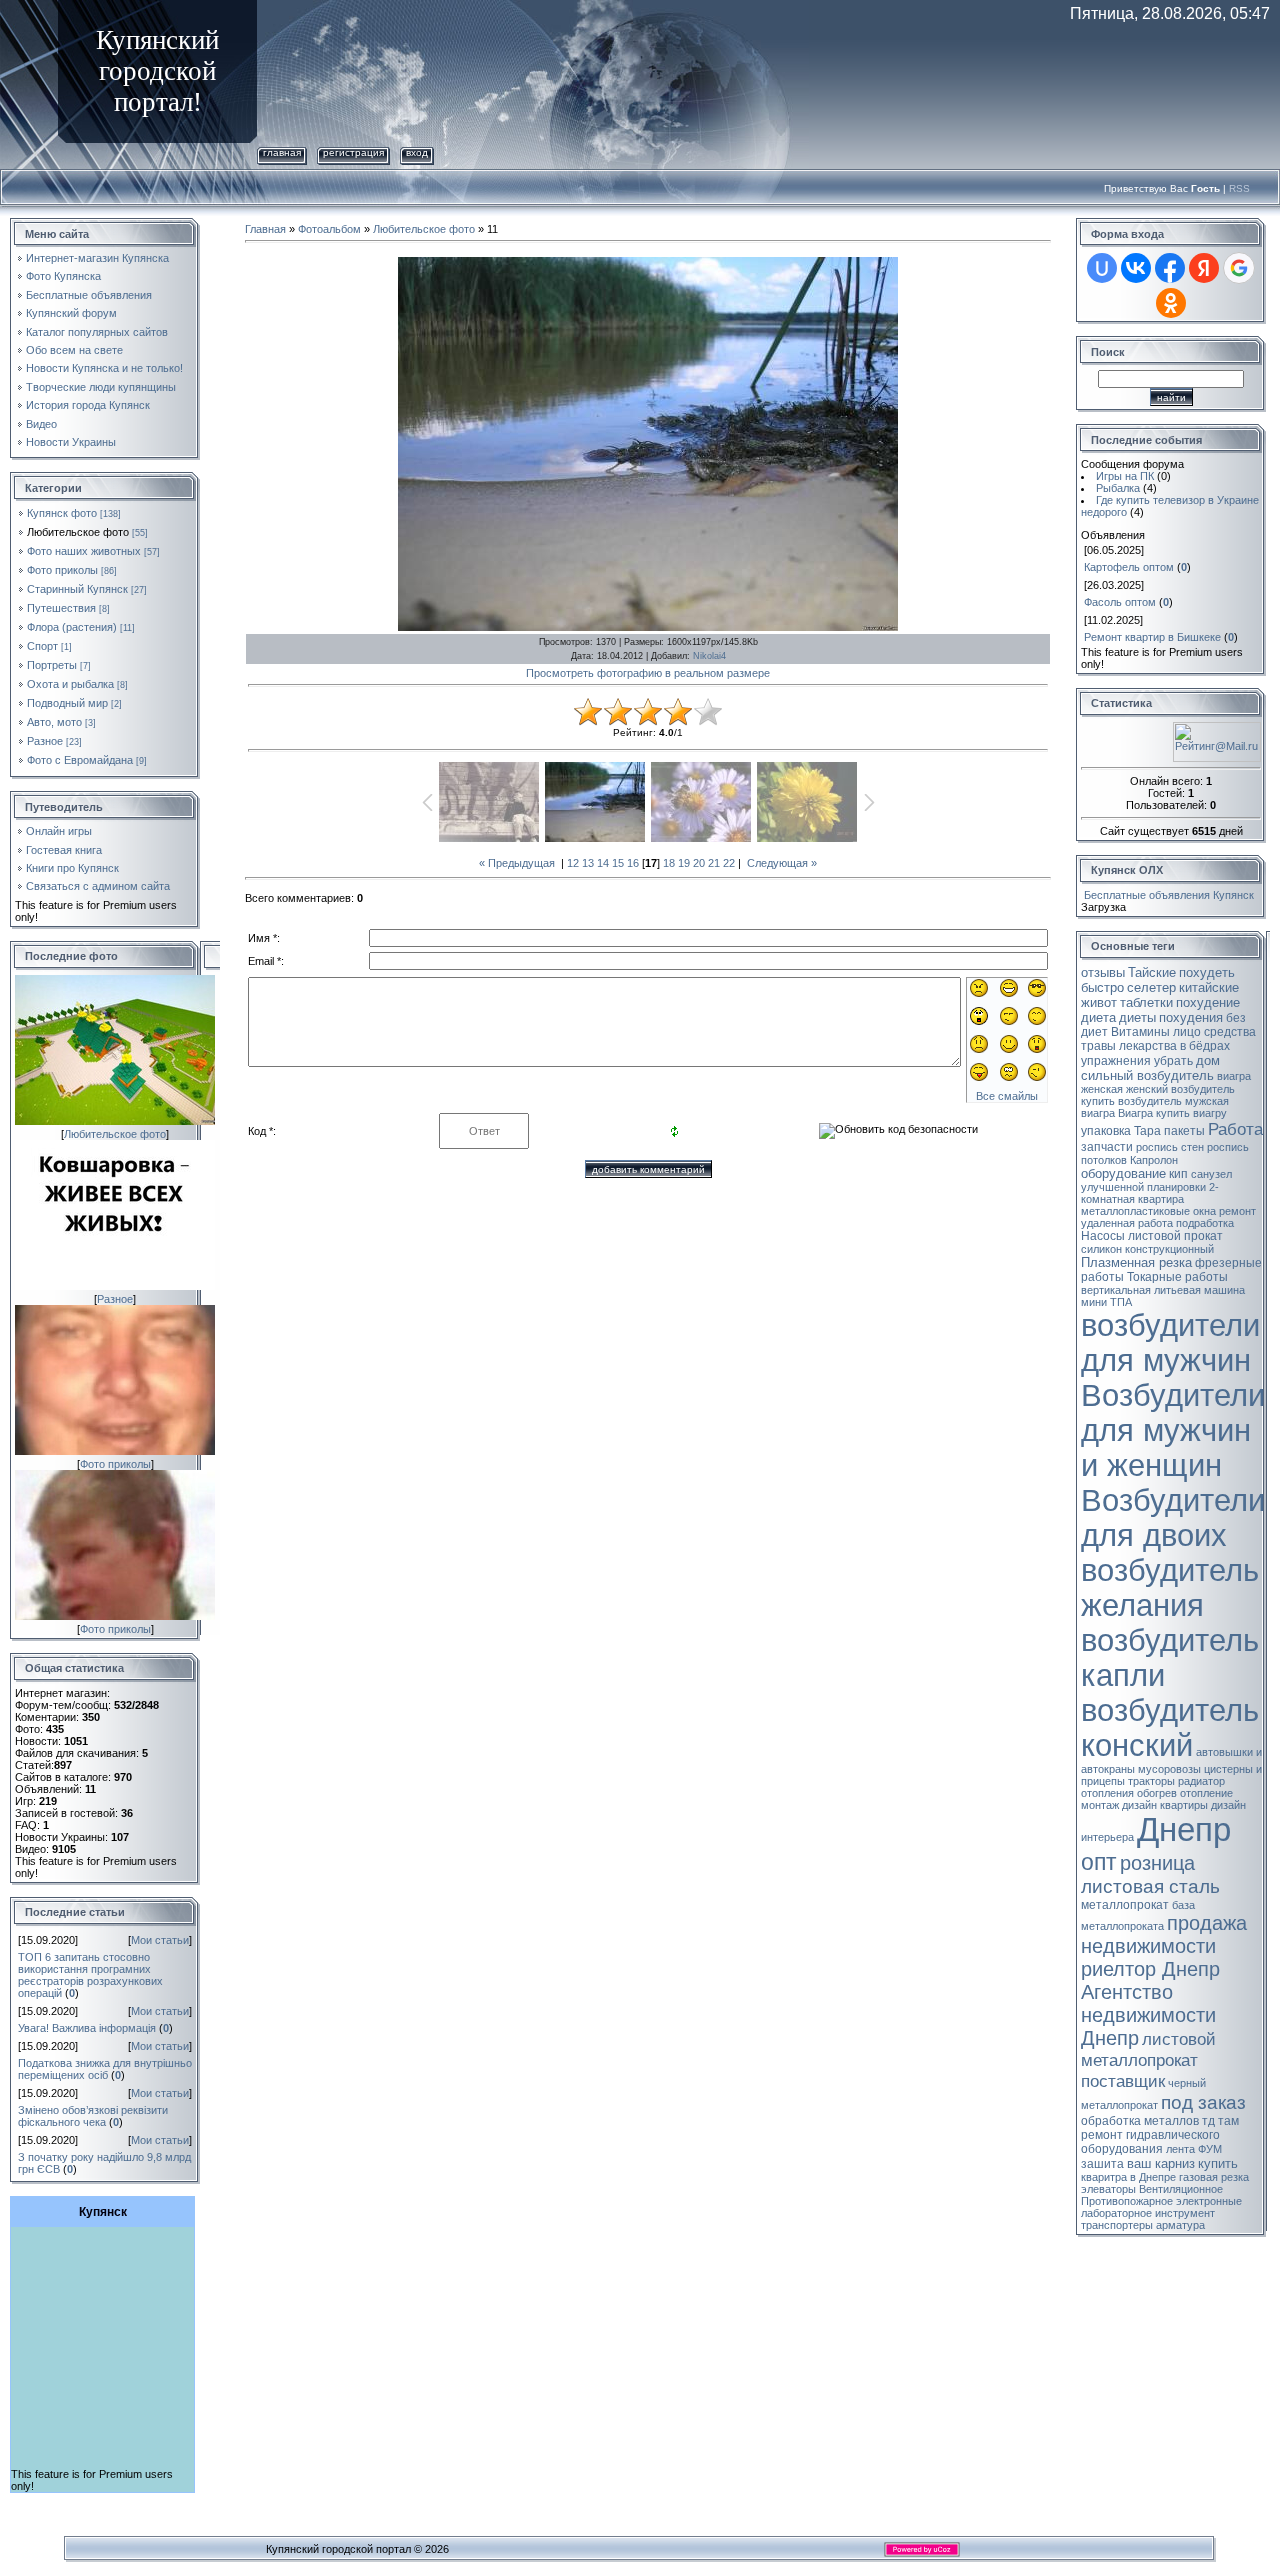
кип (1178, 1174)
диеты (1137, 1017)
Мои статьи (160, 1940)
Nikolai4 (709, 656)
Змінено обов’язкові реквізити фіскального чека (93, 2116)
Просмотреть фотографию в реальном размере (648, 673)
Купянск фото (62, 513)
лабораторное (1116, 2213)
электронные (1209, 2201)
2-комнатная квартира (1150, 1193)
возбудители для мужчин (1170, 1342)
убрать (1173, 1061)
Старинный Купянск (77, 589)
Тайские (1152, 972)
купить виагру (1191, 1113)
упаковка (1106, 1131)
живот (1099, 1002)
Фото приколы (62, 570)
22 (729, 863)
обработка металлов (1140, 2121)
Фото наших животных (84, 551)
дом (1208, 1060)
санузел (1211, 1174)
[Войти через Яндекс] (1204, 268)
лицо (1187, 1032)
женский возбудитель (1180, 1089)
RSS (1239, 188)
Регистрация (353, 152)
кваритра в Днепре (1128, 2177)
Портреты (52, 665)
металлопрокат (1125, 1905)
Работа (1235, 1129)
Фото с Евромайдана (80, 760)
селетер (1151, 987)
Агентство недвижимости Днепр (1148, 2015)
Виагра (1135, 1113)
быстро (1102, 987)
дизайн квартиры (1165, 1805)
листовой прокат (1175, 1236)
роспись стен (1170, 1147)
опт (1099, 1862)
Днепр (1184, 1829)
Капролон (1154, 1160)
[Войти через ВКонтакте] (1136, 268)
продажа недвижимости (1164, 1934)
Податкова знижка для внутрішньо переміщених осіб (105, 2069)
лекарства (1148, 1046)
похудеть (1207, 972)
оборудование (1123, 1173)
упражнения (1116, 1061)
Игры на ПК (1125, 476)
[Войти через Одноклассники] (1171, 303)
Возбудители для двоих (1173, 1517)
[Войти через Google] (1239, 268)
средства (1230, 1032)
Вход (417, 152)
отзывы (1103, 972)
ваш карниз (1161, 2163)
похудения (1191, 1017)
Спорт (42, 646)
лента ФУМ (1194, 2149)
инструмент (1185, 2213)
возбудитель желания (1170, 1587)
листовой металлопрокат (1148, 2049)
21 (714, 863)
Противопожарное (1127, 2201)
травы (1098, 1046)
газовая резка (1214, 2177)
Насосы (1103, 1236)
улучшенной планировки (1143, 1187)
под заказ (1203, 2102)
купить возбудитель (1131, 1101)
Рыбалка (1118, 488)
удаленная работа (1127, 1223)
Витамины (1140, 1032)
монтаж (1100, 1805)
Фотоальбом (329, 229)
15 (618, 863)
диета (1098, 1017)
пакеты (1184, 1131)
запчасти (1107, 1147)
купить (1218, 2163)
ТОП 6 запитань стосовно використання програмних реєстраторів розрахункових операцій (90, 1975)
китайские (1209, 987)
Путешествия (61, 608)
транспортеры (1117, 2225)
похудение (1208, 1002)
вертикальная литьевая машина (1163, 1290)
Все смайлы (1007, 1096)
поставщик (1123, 2081)
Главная (282, 152)
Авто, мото (54, 722)
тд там (1220, 2121)
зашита (1102, 2164)
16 (633, 863)
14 (603, 863)
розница (1157, 1863)
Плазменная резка (1136, 1262)
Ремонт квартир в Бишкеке (1152, 637)
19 (684, 863)
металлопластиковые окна (1148, 1211)
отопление (1206, 1793)
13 (588, 863)
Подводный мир (67, 703)
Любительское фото (78, 532)
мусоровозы (1169, 1769)
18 (669, 863)
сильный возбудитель (1147, 1075)
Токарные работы (1177, 1277)
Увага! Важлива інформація (87, 2028)
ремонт (1237, 1211)
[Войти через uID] (1102, 268)
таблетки (1146, 1002)
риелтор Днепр (1150, 1969)
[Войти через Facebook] (1170, 268)
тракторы (1151, 1781)
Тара (1147, 1131)
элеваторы (1108, 2189)
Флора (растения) (72, 627)
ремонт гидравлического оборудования (1150, 2142)
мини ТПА (1106, 1302)
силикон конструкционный (1147, 1249)
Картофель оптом (1129, 567)
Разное (45, 741)
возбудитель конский (1170, 1727)
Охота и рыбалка (70, 684)
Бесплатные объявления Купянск (1169, 895)
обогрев (1157, 1793)
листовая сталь (1150, 1886)
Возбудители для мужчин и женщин (1173, 1430)
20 (699, 863)
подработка (1205, 1223)
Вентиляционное (1181, 2189)
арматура (1180, 2225)
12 (573, 863)
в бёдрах (1205, 1046)
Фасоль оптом (1120, 602)
